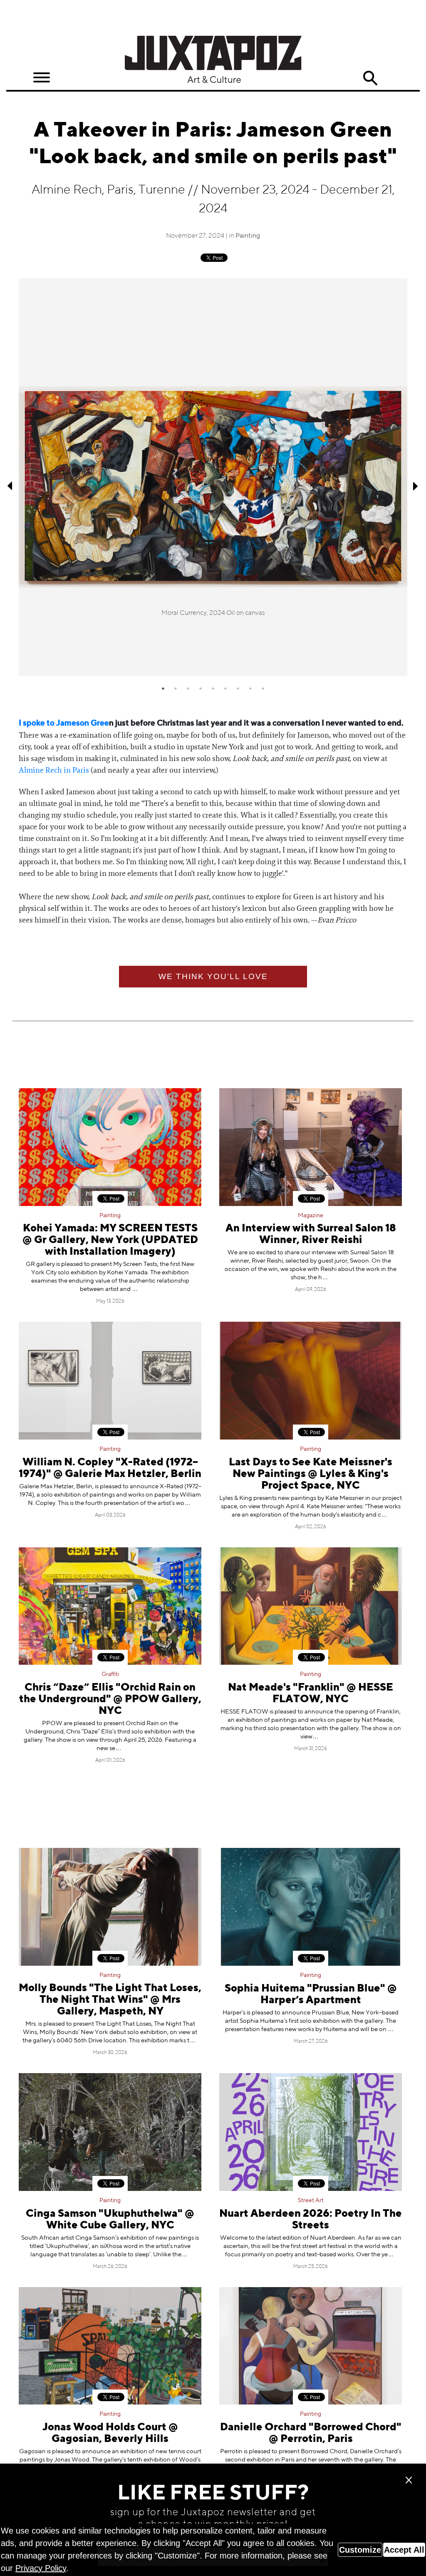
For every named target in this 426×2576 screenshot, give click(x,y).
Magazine (311, 1216)
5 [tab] (213, 689)
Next (416, 486)
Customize (360, 2550)
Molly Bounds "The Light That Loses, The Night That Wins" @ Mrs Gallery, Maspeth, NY (110, 2000)
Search (370, 78)
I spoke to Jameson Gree (64, 723)
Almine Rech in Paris (54, 770)
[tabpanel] (213, 477)
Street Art (311, 2201)
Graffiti (110, 1674)
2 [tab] (176, 689)
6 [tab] (225, 689)
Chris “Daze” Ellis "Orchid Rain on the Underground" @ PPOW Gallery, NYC (110, 1700)
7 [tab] (238, 689)
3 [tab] (188, 689)
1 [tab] (163, 689)
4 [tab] (201, 689)
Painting (248, 236)
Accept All (404, 2550)
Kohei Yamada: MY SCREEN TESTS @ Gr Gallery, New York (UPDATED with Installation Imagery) (110, 1240)
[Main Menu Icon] (42, 78)
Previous (10, 486)
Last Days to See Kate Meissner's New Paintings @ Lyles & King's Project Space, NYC (311, 1474)
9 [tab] (263, 689)
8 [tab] (250, 689)
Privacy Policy (41, 2568)
